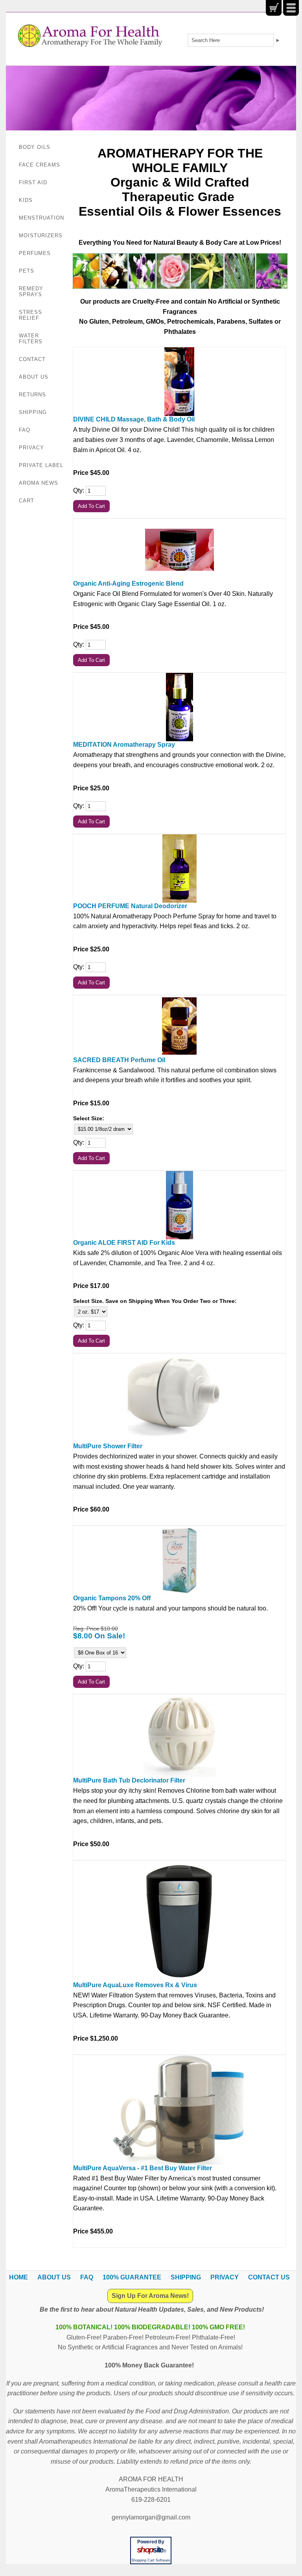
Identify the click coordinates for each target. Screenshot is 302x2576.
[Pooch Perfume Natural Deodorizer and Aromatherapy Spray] (179, 868)
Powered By (151, 2542)
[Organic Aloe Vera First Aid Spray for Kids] (179, 1205)
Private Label (41, 465)
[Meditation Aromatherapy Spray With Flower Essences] (179, 707)
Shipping (33, 412)
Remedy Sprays (31, 291)
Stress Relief (30, 315)
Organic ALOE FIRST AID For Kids (124, 1243)
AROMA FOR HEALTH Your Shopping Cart (274, 8)
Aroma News (39, 483)
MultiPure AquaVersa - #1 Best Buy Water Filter (143, 2168)
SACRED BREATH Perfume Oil (119, 1060)
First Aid (33, 182)
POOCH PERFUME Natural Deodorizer (130, 906)
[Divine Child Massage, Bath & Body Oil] (179, 382)
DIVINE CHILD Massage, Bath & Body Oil (134, 419)
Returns (32, 395)
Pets (27, 271)
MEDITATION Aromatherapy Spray (124, 745)
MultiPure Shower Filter (108, 1446)
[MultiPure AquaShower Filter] (179, 1398)
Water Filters (31, 339)
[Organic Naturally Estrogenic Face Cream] (179, 550)
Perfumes (35, 253)
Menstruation (41, 218)
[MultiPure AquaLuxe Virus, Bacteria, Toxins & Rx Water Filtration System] (179, 1921)
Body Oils (35, 147)
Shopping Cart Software (151, 2560)
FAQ (25, 430)
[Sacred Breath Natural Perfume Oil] (179, 1026)
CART (27, 501)
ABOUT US (54, 2277)
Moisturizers (41, 235)
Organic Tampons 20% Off (112, 1598)
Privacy (31, 448)
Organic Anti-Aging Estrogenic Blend (128, 584)
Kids (26, 200)
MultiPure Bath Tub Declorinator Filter (129, 1780)
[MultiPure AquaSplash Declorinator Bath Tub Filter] (179, 1736)
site (151, 2550)
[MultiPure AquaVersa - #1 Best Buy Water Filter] (179, 2110)
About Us (34, 377)
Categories (291, 8)
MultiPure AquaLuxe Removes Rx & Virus (135, 1985)
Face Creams (40, 165)
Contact (32, 359)
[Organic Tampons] (179, 1560)
